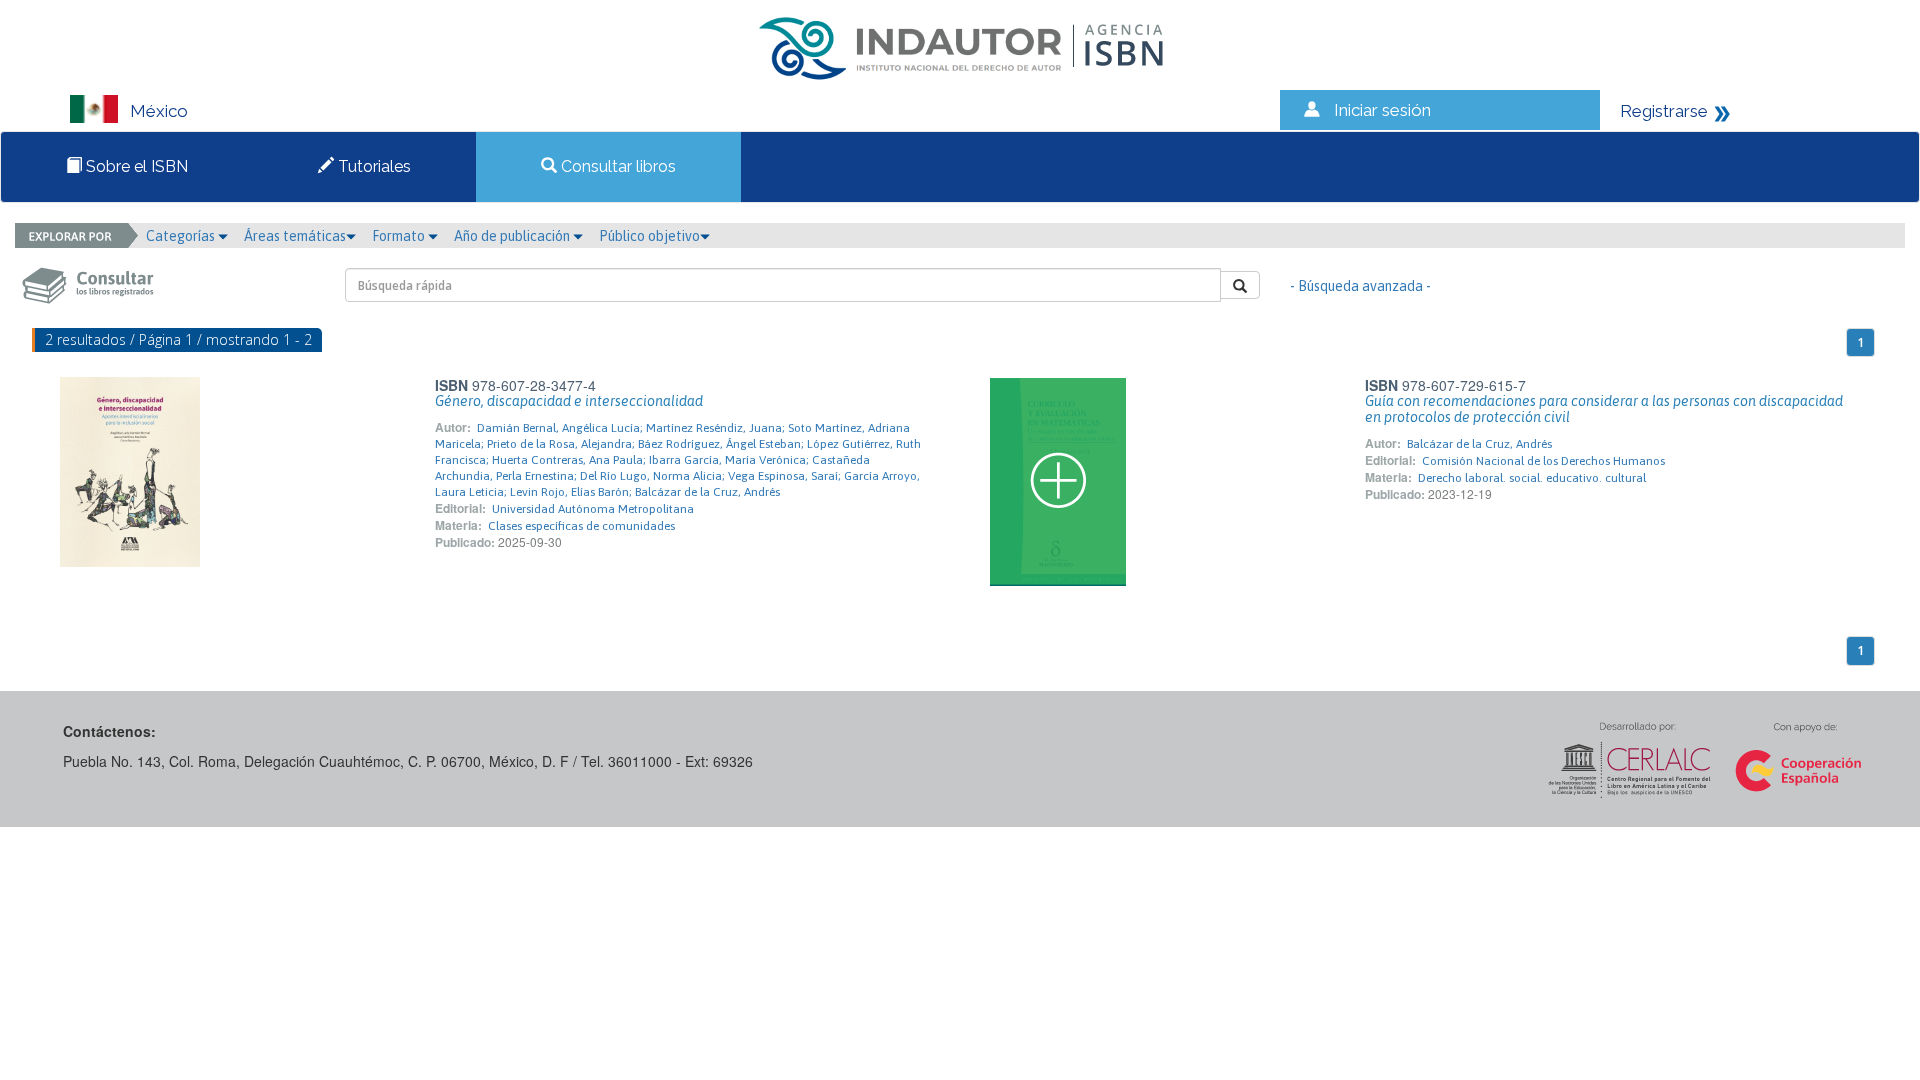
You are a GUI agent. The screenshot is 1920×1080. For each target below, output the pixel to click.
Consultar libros (616, 166)
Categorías (182, 236)
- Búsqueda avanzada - (1360, 286)
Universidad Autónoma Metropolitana (593, 509)
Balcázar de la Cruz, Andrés (1479, 444)
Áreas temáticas (295, 236)
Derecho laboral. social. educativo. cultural (1532, 478)
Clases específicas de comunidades (581, 526)
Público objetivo (649, 236)
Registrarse (1664, 111)
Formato (400, 236)
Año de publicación (513, 236)
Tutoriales (372, 166)
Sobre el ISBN (135, 166)
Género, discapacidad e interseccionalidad (569, 401)
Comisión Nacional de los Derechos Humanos (1543, 461)
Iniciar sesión (1382, 110)
